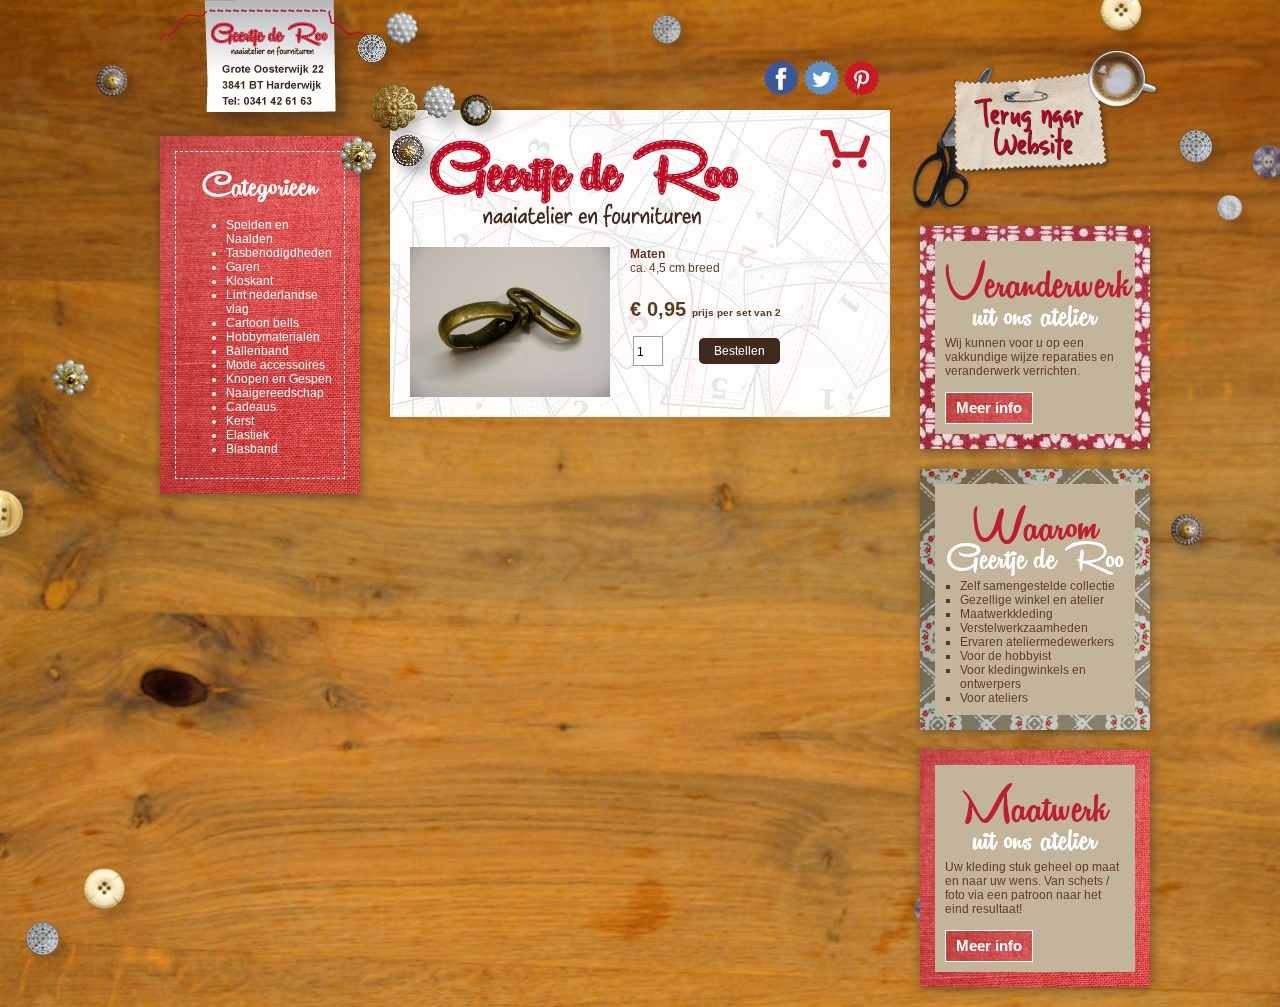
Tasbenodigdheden (279, 253)
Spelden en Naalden (257, 232)
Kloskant (249, 281)
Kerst (240, 421)
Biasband (252, 449)
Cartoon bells (262, 323)
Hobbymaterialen (273, 337)
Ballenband (257, 351)
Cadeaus (251, 407)
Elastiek (247, 435)
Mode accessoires (275, 365)
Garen (243, 267)
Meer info (989, 407)
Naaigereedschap (275, 393)
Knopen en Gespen (279, 379)
